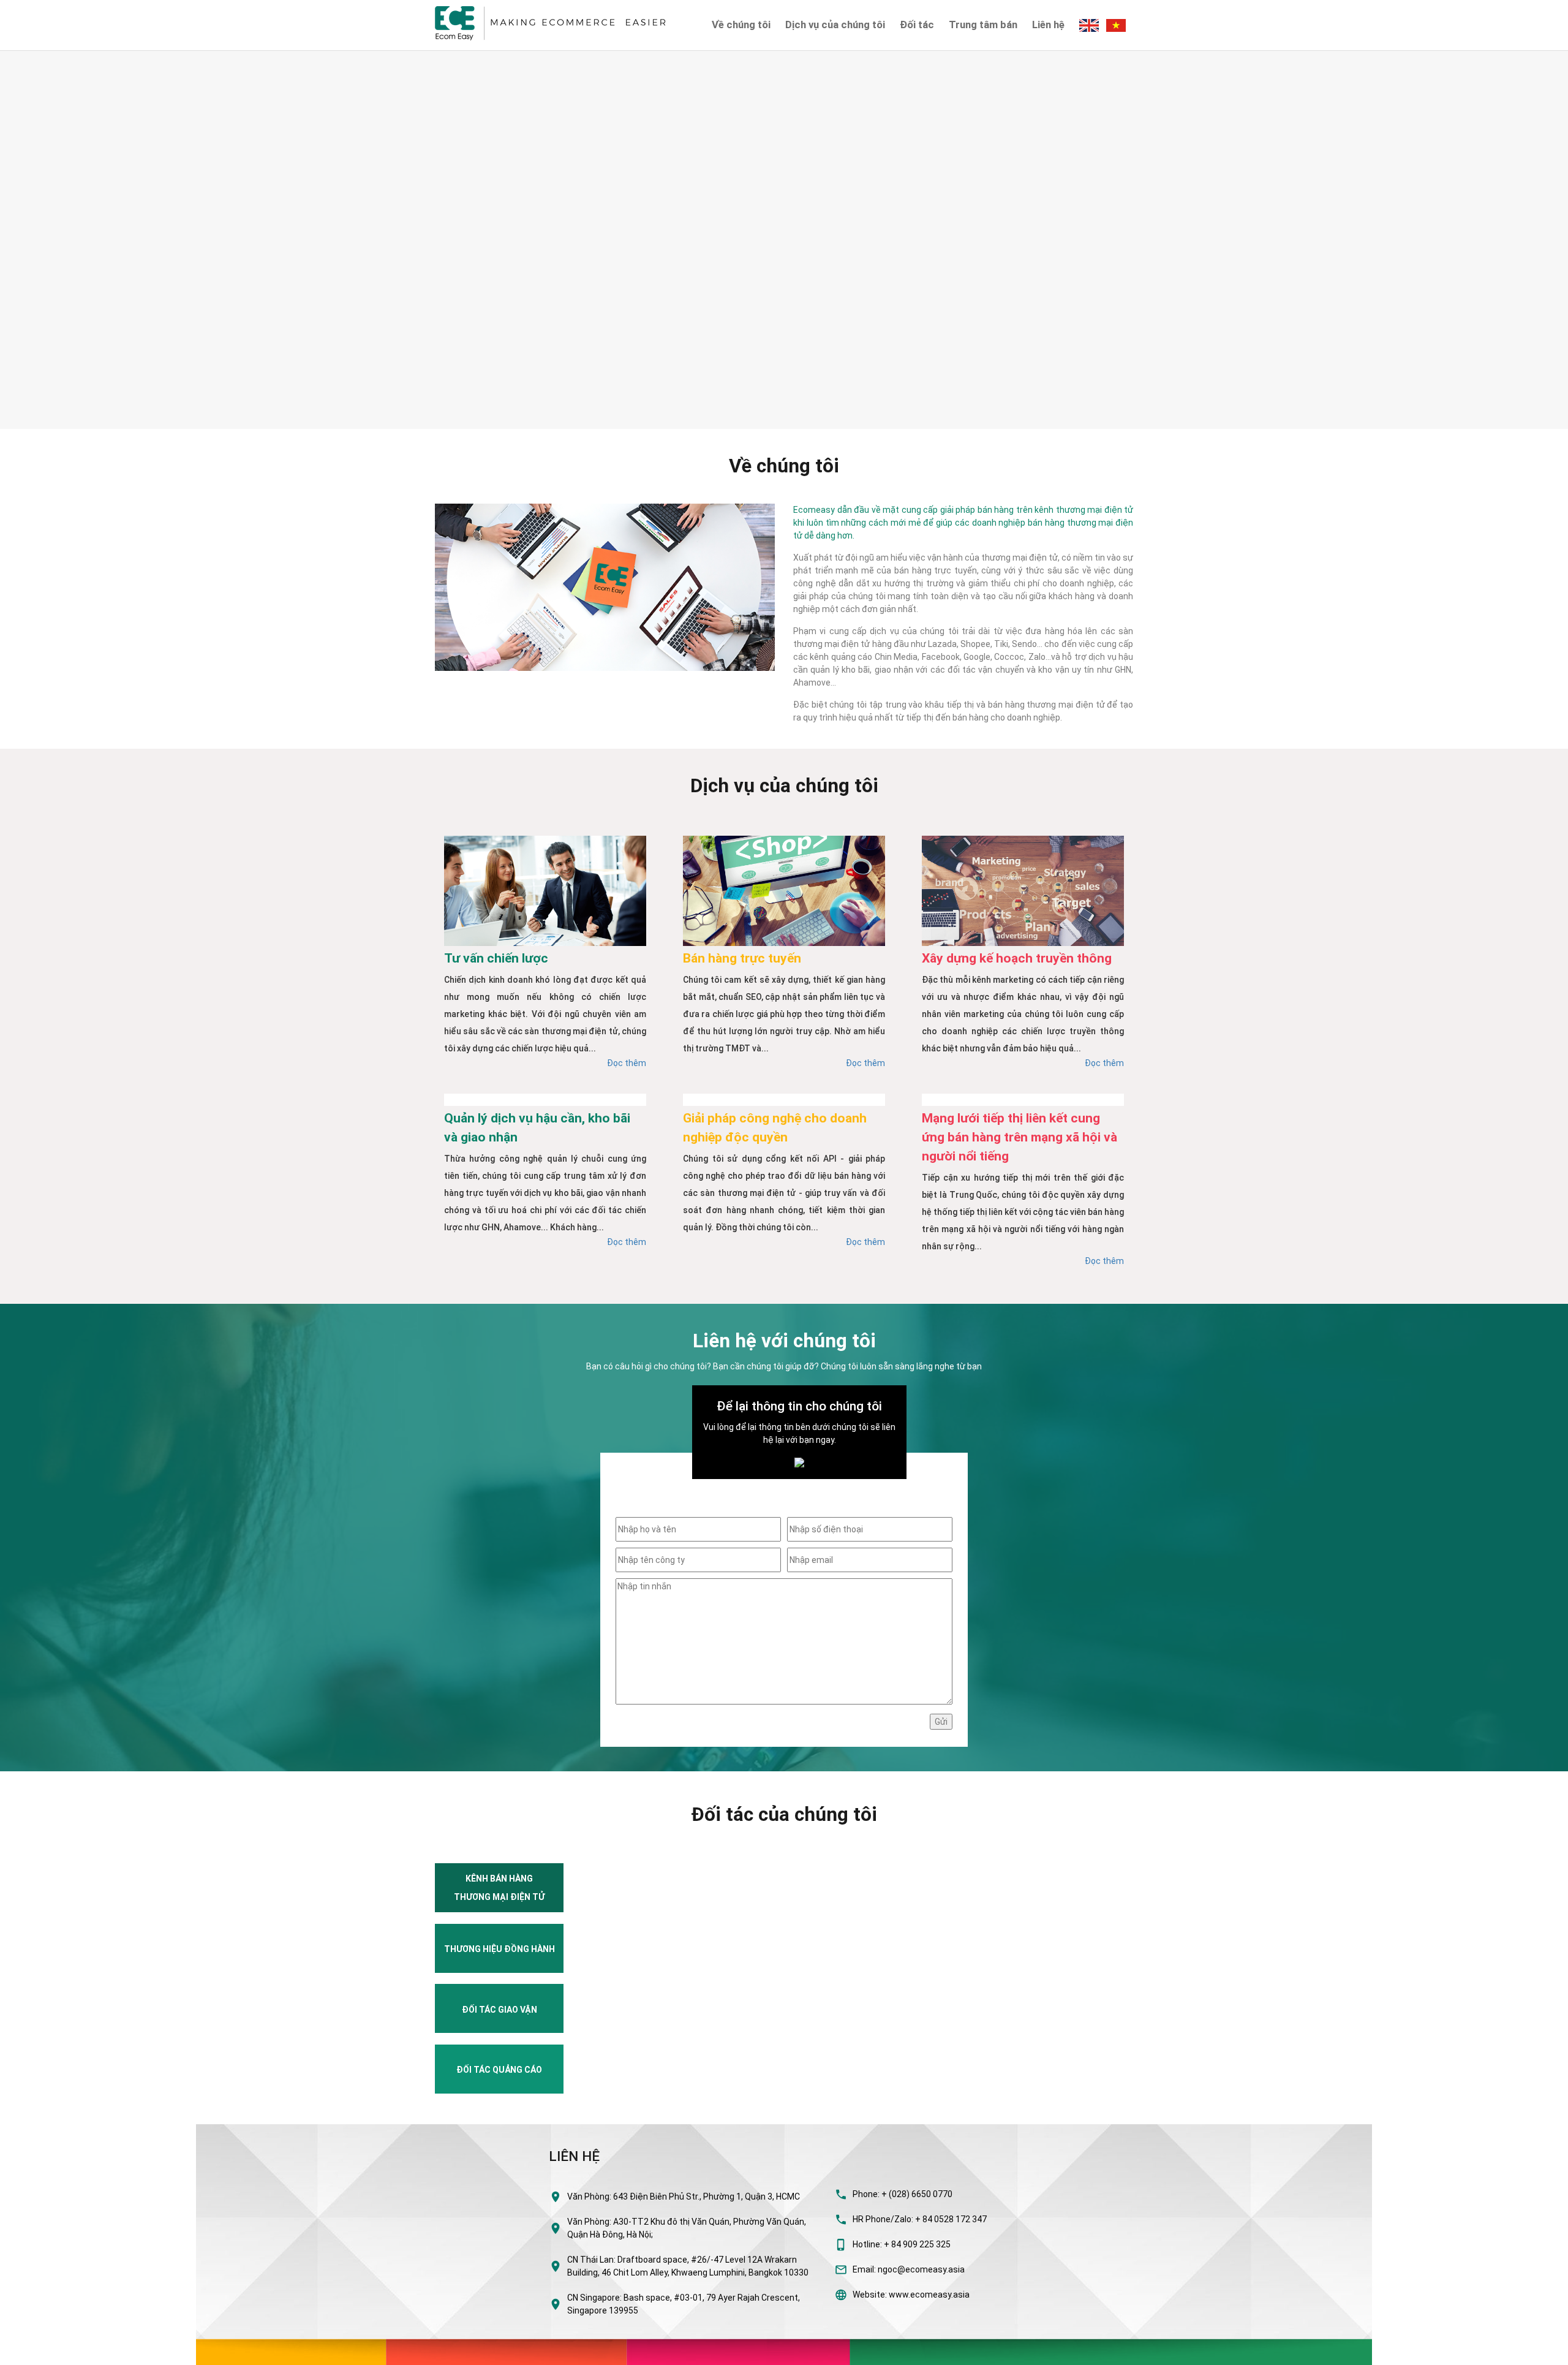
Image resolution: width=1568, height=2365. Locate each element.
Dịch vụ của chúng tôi (835, 25)
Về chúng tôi (741, 25)
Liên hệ (1048, 25)
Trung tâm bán (983, 25)
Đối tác (917, 25)
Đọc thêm (627, 1063)
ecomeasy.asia (36, 2352)
